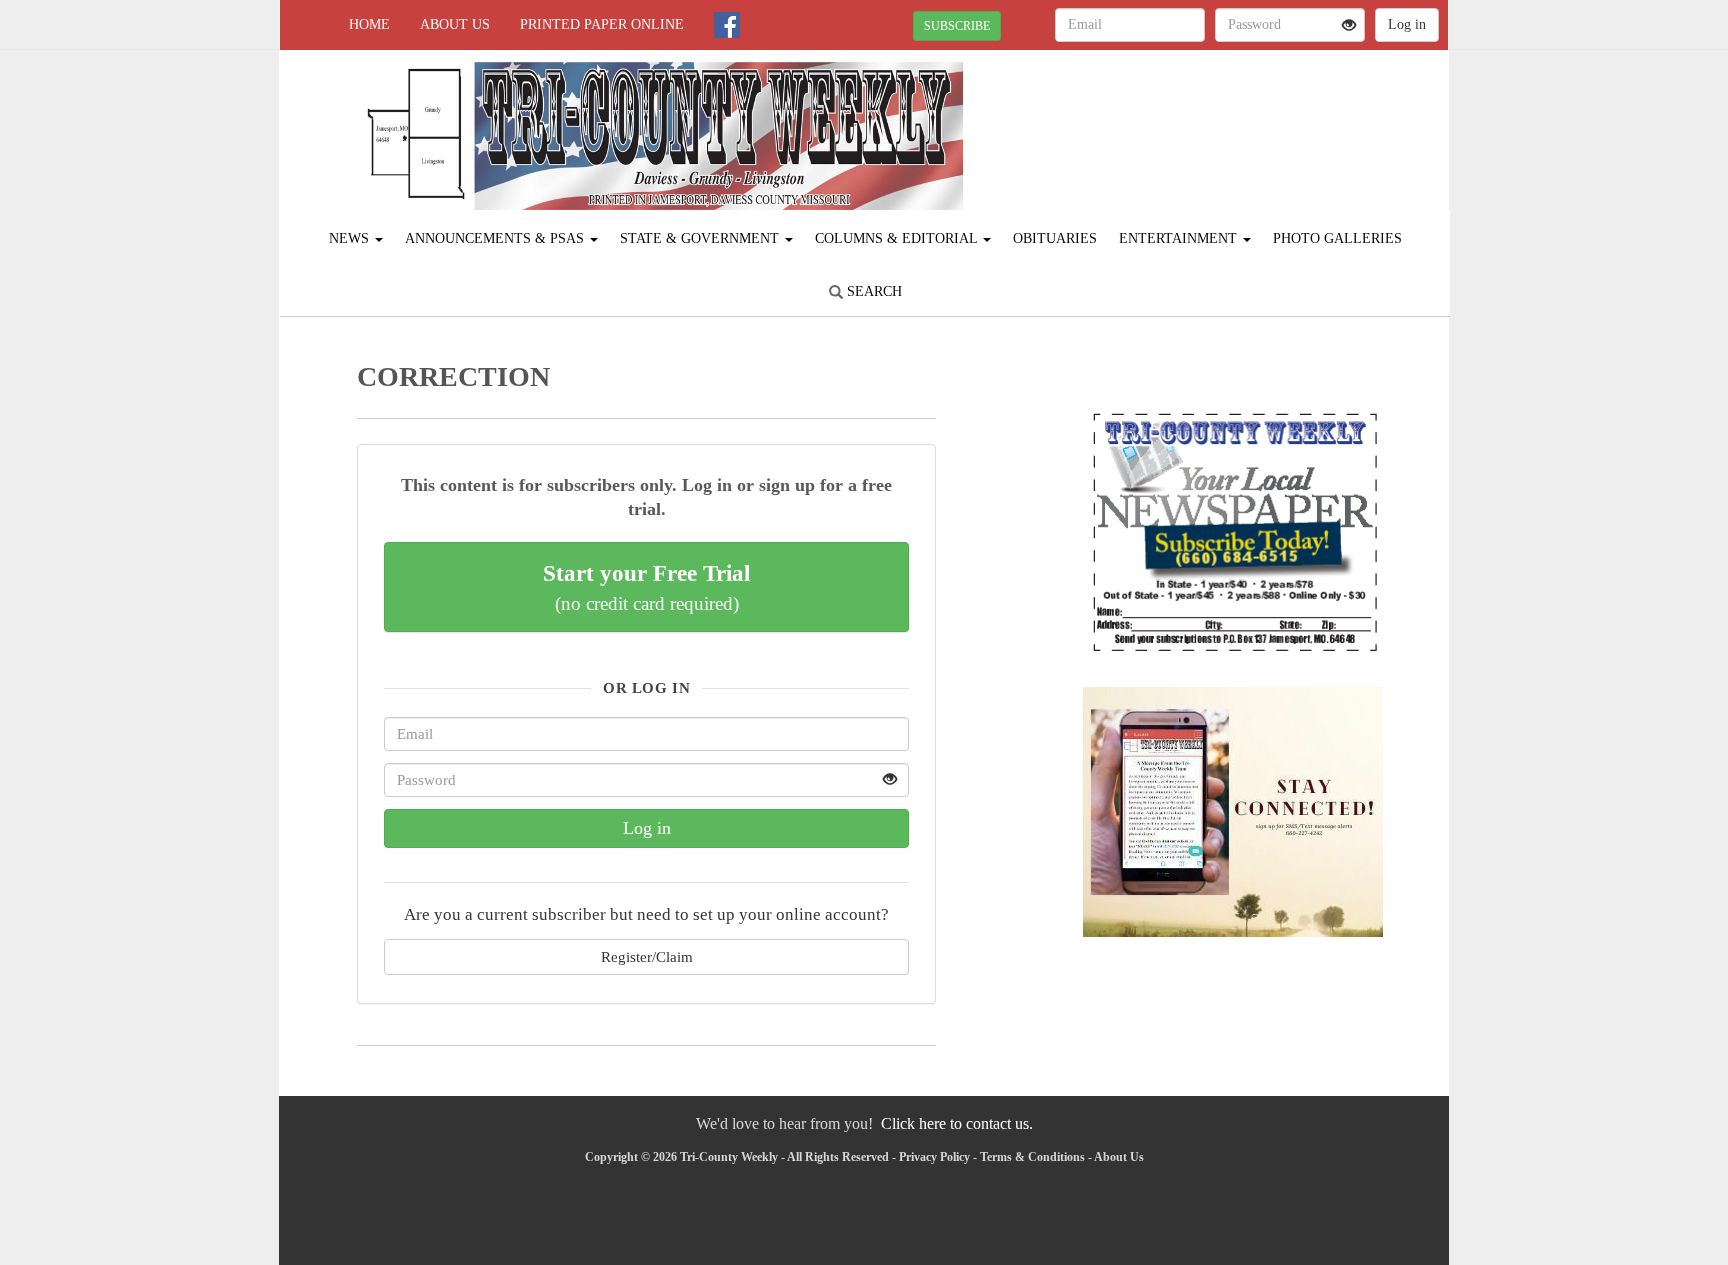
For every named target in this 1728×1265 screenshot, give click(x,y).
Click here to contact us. (957, 1123)
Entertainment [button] (1180, 238)
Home (369, 24)
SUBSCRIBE (957, 26)
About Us (455, 24)
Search (872, 291)
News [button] (351, 238)
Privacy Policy (934, 1157)
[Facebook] (727, 25)
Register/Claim (647, 956)
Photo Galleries (1337, 238)
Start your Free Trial (646, 587)
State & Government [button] (701, 238)
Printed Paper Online (602, 24)
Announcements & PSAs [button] (496, 238)
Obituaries (1055, 238)
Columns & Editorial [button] (898, 238)
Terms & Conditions (1032, 1157)
